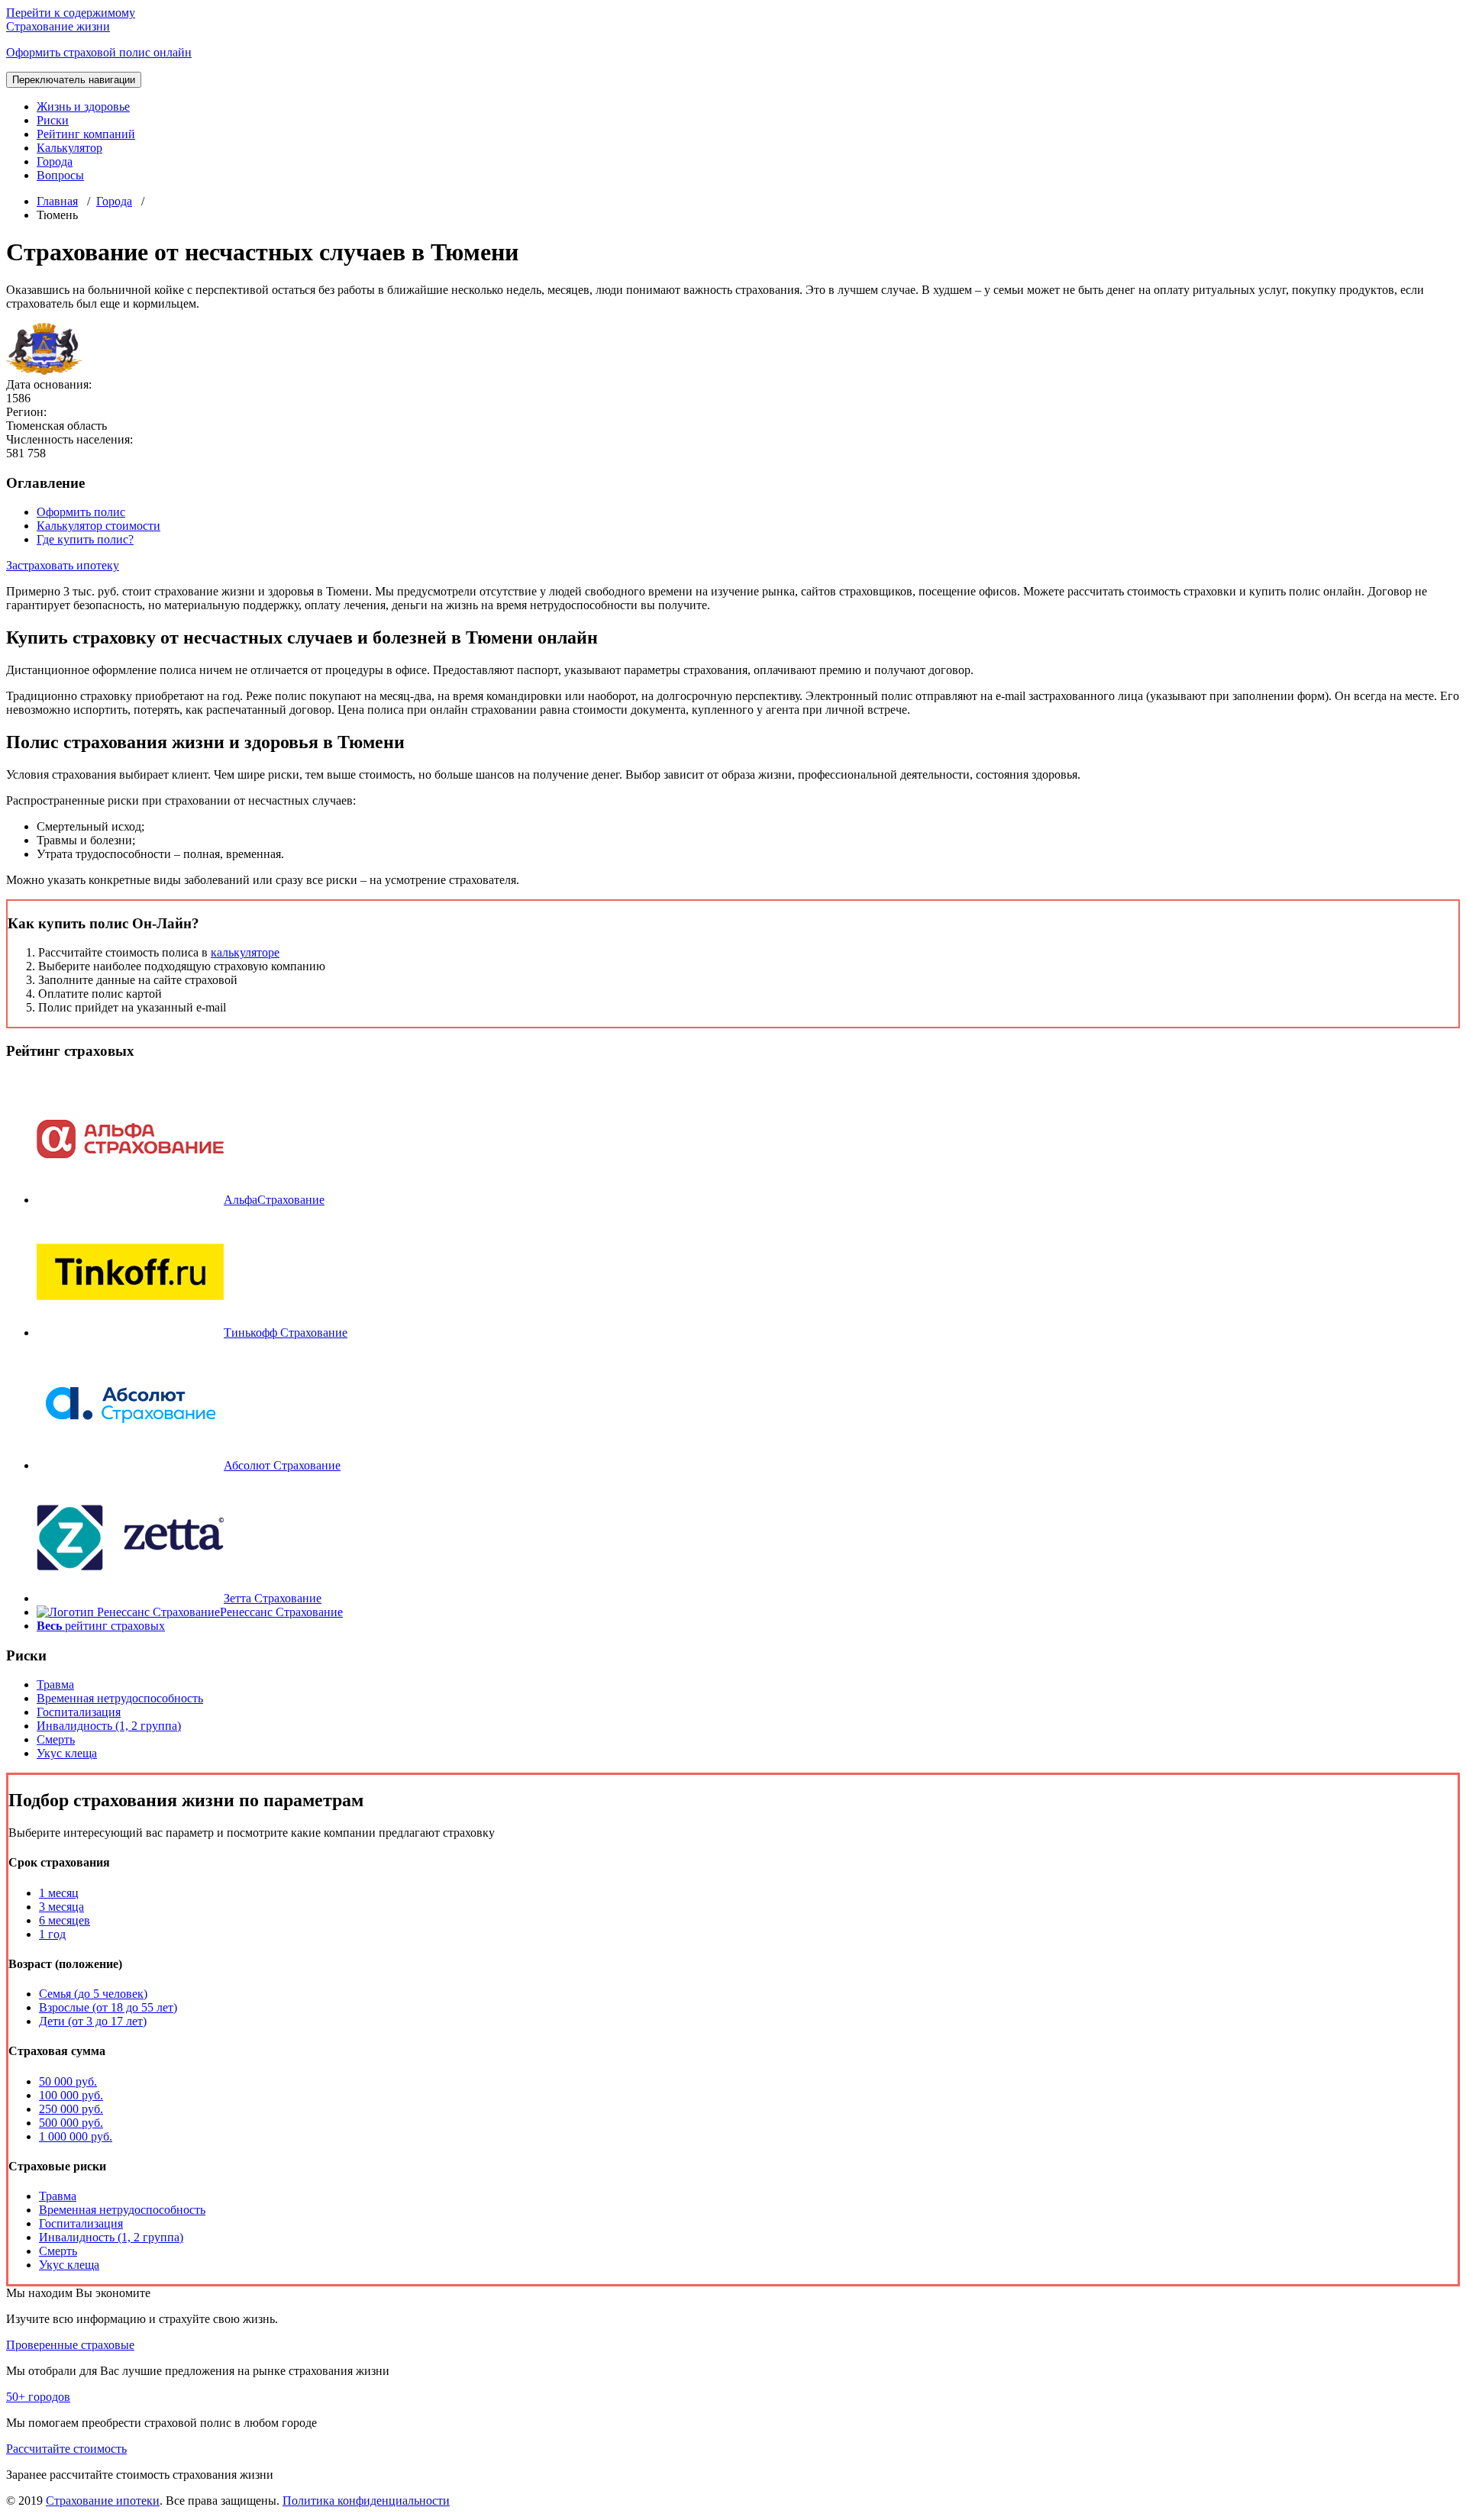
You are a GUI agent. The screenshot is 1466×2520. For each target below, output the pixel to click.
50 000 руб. (68, 2081)
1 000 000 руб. (76, 2136)
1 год (52, 1934)
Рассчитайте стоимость (66, 2449)
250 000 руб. (71, 2109)
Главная (57, 201)
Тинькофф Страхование (286, 1333)
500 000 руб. (71, 2123)
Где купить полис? (85, 539)
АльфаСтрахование (274, 1200)
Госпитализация (79, 1712)
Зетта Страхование (273, 1598)
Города (55, 161)
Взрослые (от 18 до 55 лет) (108, 2007)
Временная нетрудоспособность (120, 1698)
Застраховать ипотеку (63, 565)
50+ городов (38, 2397)
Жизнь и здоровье (83, 106)
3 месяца (61, 1907)
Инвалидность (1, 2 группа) (109, 1726)
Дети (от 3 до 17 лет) (93, 2021)
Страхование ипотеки (103, 2501)
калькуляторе (245, 952)
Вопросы (60, 175)
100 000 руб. (71, 2095)
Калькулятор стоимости (98, 526)
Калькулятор (69, 148)
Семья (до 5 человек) (93, 1994)
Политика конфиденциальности (366, 2501)
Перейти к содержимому (71, 13)
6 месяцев (65, 1920)
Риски (53, 120)
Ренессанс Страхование (281, 1612)
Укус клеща (67, 1753)
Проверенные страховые (70, 2345)
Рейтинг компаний (86, 134)
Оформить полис (81, 512)
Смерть (56, 1739)
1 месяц (59, 1893)
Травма (55, 1684)
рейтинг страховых (101, 1626)
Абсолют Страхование (282, 1465)
